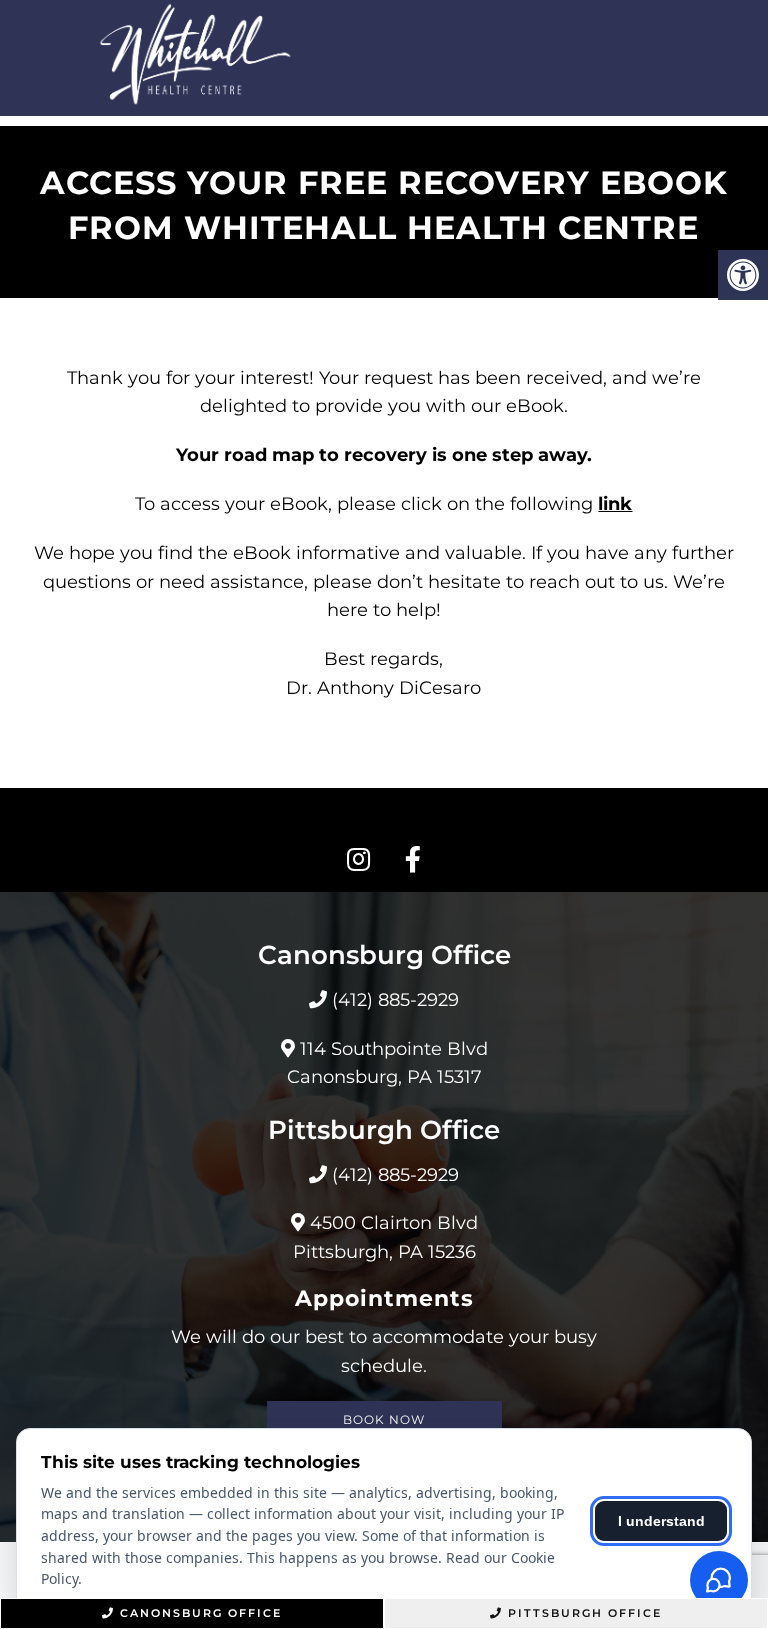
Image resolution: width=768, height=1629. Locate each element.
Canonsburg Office (201, 1613)
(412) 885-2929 (395, 1000)
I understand (661, 1521)
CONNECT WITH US (384, 819)
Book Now (384, 1419)
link (615, 504)
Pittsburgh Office (585, 1613)
